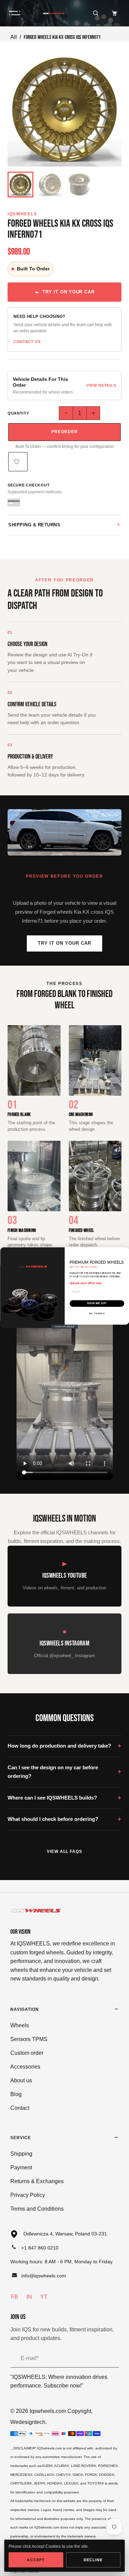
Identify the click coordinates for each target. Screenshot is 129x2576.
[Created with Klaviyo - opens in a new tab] (64, 1327)
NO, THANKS (97, 1314)
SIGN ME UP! (97, 1303)
